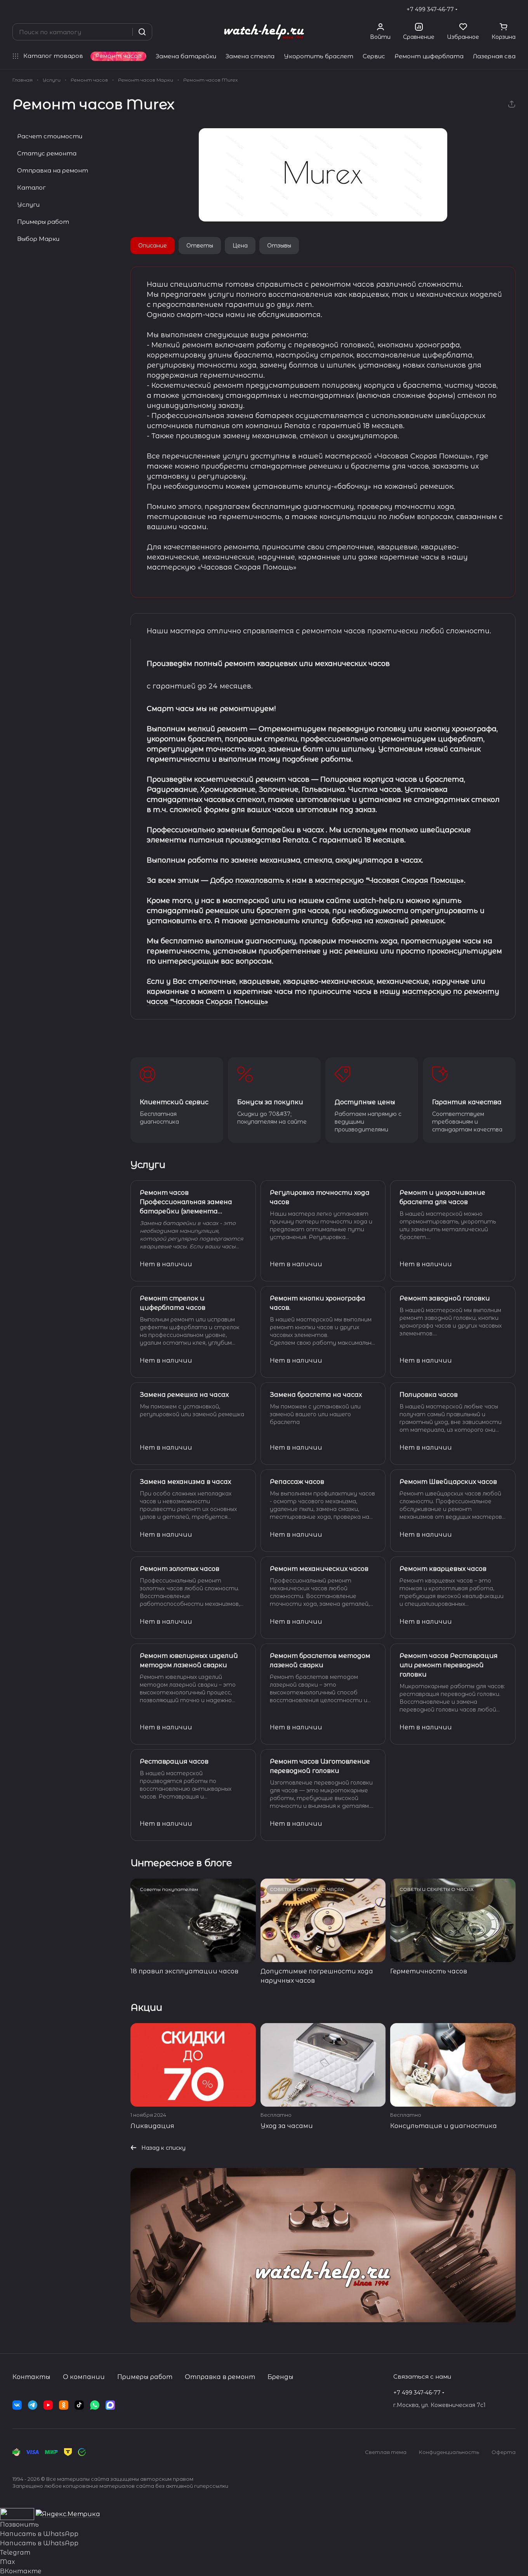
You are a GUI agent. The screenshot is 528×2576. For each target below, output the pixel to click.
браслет (274, 911)
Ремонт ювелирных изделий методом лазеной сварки (189, 1660)
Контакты (31, 2377)
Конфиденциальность (449, 2452)
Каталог (31, 187)
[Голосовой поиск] (124, 32)
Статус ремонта (47, 153)
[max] (110, 2405)
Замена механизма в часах (185, 1482)
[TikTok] (79, 2405)
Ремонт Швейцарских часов (448, 1482)
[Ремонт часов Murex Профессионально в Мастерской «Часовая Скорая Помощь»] (323, 175)
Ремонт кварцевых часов (443, 1569)
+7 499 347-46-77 (430, 9)
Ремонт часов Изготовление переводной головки (320, 1766)
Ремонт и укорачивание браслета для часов (442, 1197)
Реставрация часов (174, 1761)
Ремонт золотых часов (180, 1569)
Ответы (200, 246)
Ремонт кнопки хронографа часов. (318, 1303)
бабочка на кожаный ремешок (387, 921)
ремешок (222, 911)
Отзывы (279, 246)
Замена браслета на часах (316, 1395)
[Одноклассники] (64, 2405)
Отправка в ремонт (220, 2377)
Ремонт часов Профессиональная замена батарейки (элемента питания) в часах (186, 1203)
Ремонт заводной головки (445, 1298)
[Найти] (142, 32)
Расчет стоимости (50, 136)
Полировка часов (429, 1395)
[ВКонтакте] (17, 2405)
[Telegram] (33, 2405)
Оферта (504, 2452)
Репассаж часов (297, 1482)
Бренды (280, 2377)
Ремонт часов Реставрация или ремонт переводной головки (449, 1665)
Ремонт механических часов (319, 1569)
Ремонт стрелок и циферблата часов (173, 1303)
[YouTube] (48, 2405)
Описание (153, 246)
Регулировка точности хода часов (320, 1197)
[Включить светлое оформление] (512, 9)
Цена (240, 246)
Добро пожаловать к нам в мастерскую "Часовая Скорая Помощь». (338, 880)
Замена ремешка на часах (184, 1395)
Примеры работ (43, 222)
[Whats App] (95, 2405)
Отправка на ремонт (53, 170)
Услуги (28, 205)
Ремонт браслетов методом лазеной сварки (320, 1660)
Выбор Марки (38, 239)
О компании (84, 2377)
